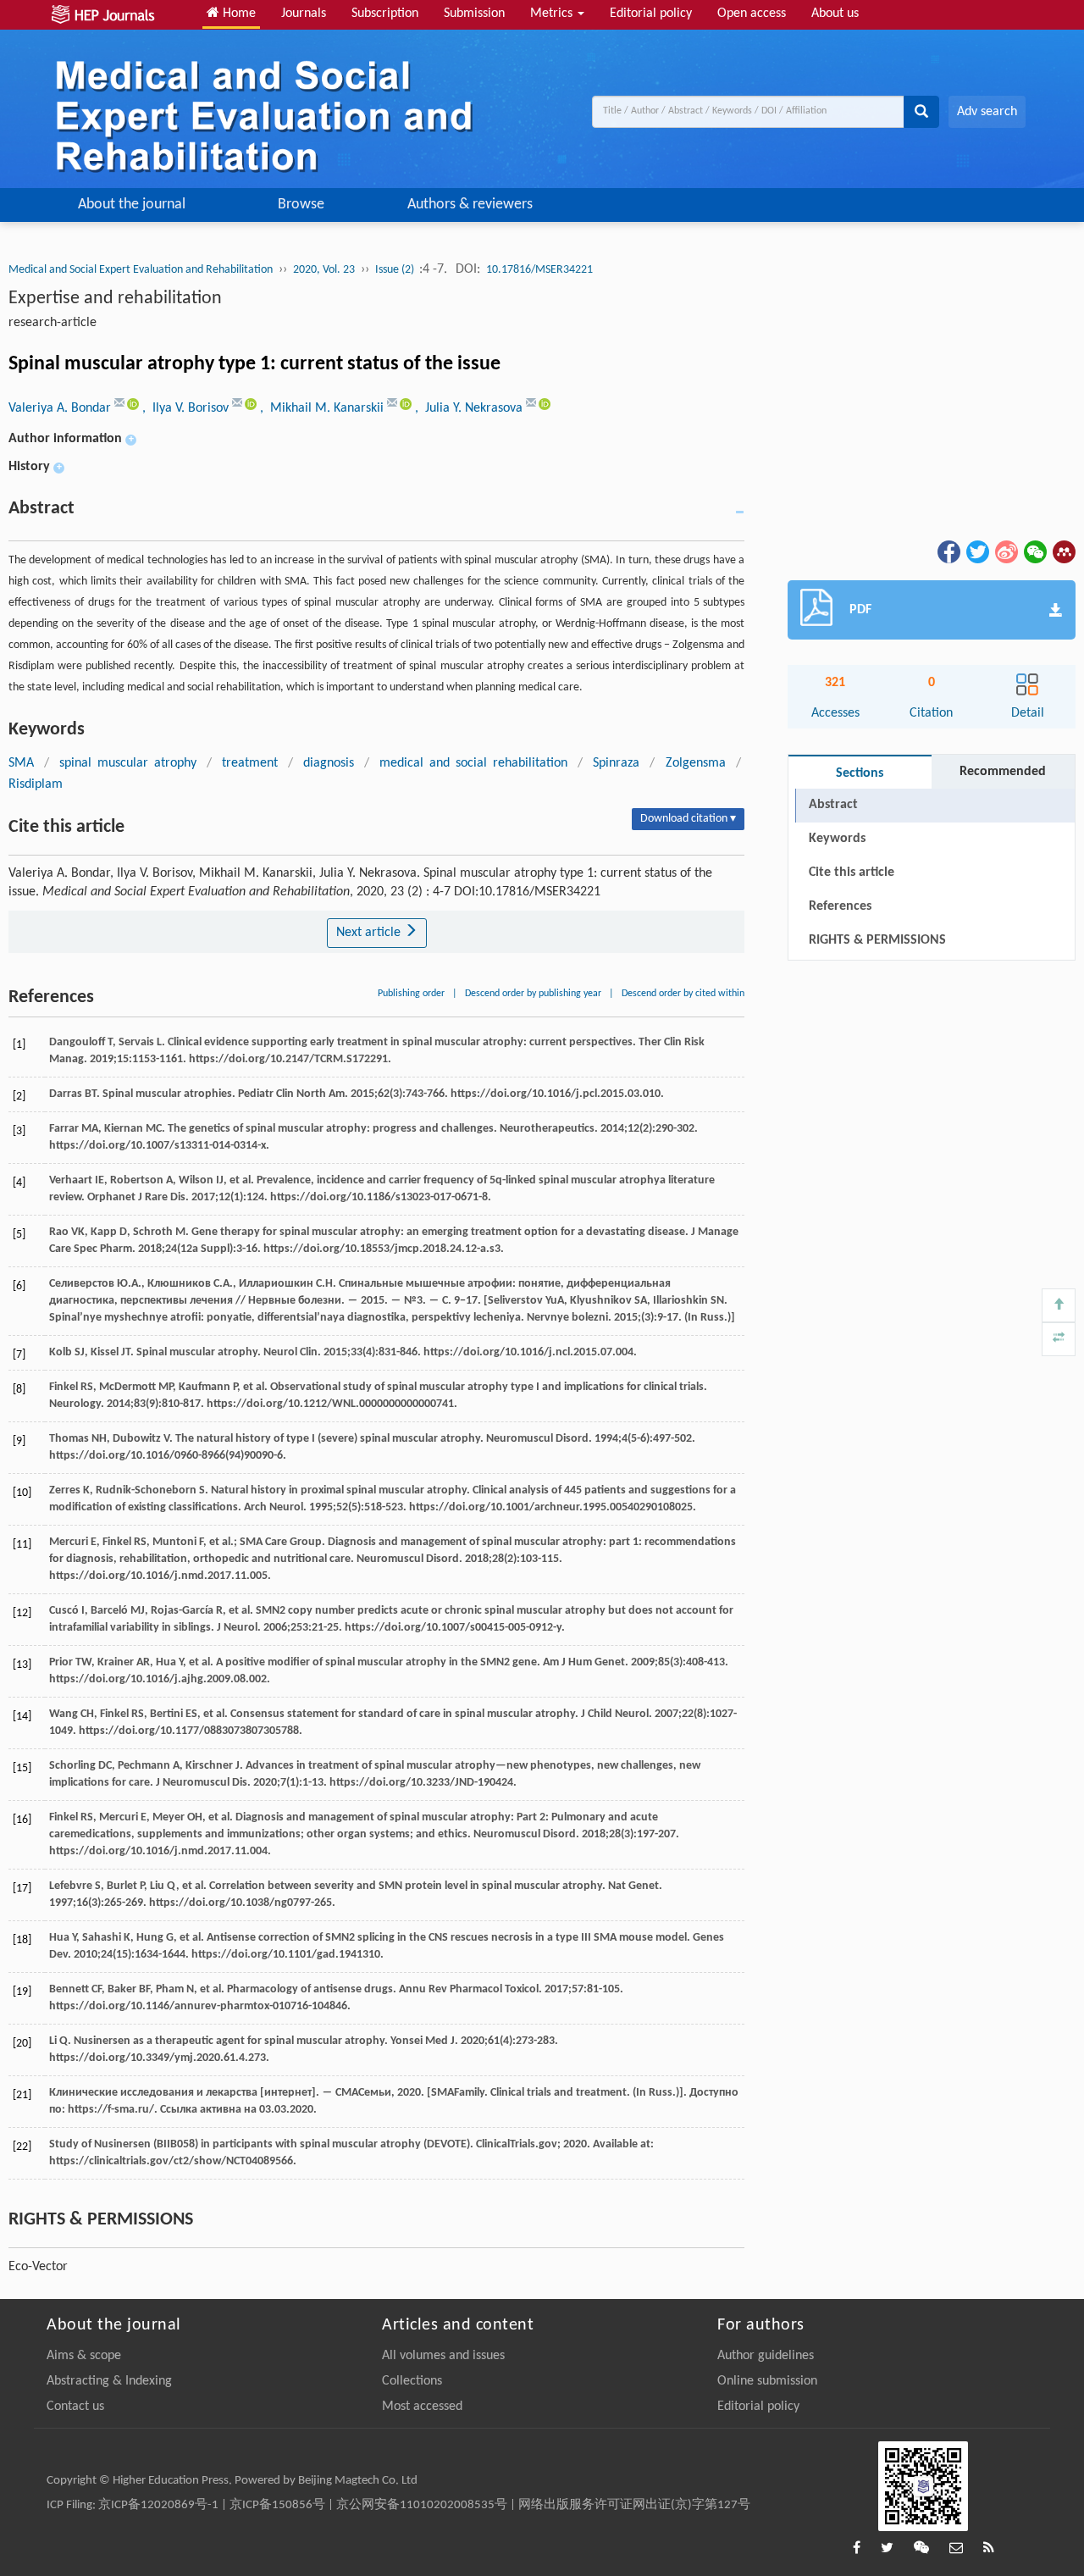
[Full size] (1059, 1339)
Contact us (75, 2407)
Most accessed (422, 2407)
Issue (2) (396, 270)
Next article (370, 933)
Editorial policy (651, 14)
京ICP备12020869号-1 (158, 2505)
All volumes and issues (443, 2356)
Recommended (1003, 772)
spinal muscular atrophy (128, 763)
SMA (21, 763)
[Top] (1059, 1305)
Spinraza (616, 763)
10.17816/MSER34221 (539, 270)
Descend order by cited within (683, 994)
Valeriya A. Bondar (61, 408)
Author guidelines (766, 2356)
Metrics (553, 14)
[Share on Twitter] (976, 551)
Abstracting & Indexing (109, 2381)
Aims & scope (84, 2356)
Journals (304, 14)
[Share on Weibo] (1005, 551)
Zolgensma (696, 763)
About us (835, 14)
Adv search (987, 112)
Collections (412, 2381)
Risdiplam (36, 784)
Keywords (837, 839)
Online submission (767, 2381)
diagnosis (329, 763)
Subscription (385, 14)
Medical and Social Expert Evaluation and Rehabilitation (141, 270)
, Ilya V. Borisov (187, 408)
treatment (250, 763)
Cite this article (852, 873)
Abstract (833, 805)
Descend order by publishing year (533, 994)
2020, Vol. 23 (324, 270)
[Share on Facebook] (948, 551)
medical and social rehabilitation (473, 763)
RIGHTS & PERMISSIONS (877, 940)
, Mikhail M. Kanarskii (324, 408)
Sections (860, 773)
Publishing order (411, 994)
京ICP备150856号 (277, 2505)
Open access (752, 14)
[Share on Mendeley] (1063, 551)
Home (238, 14)
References (840, 906)
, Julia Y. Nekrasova (470, 408)
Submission (474, 14)
